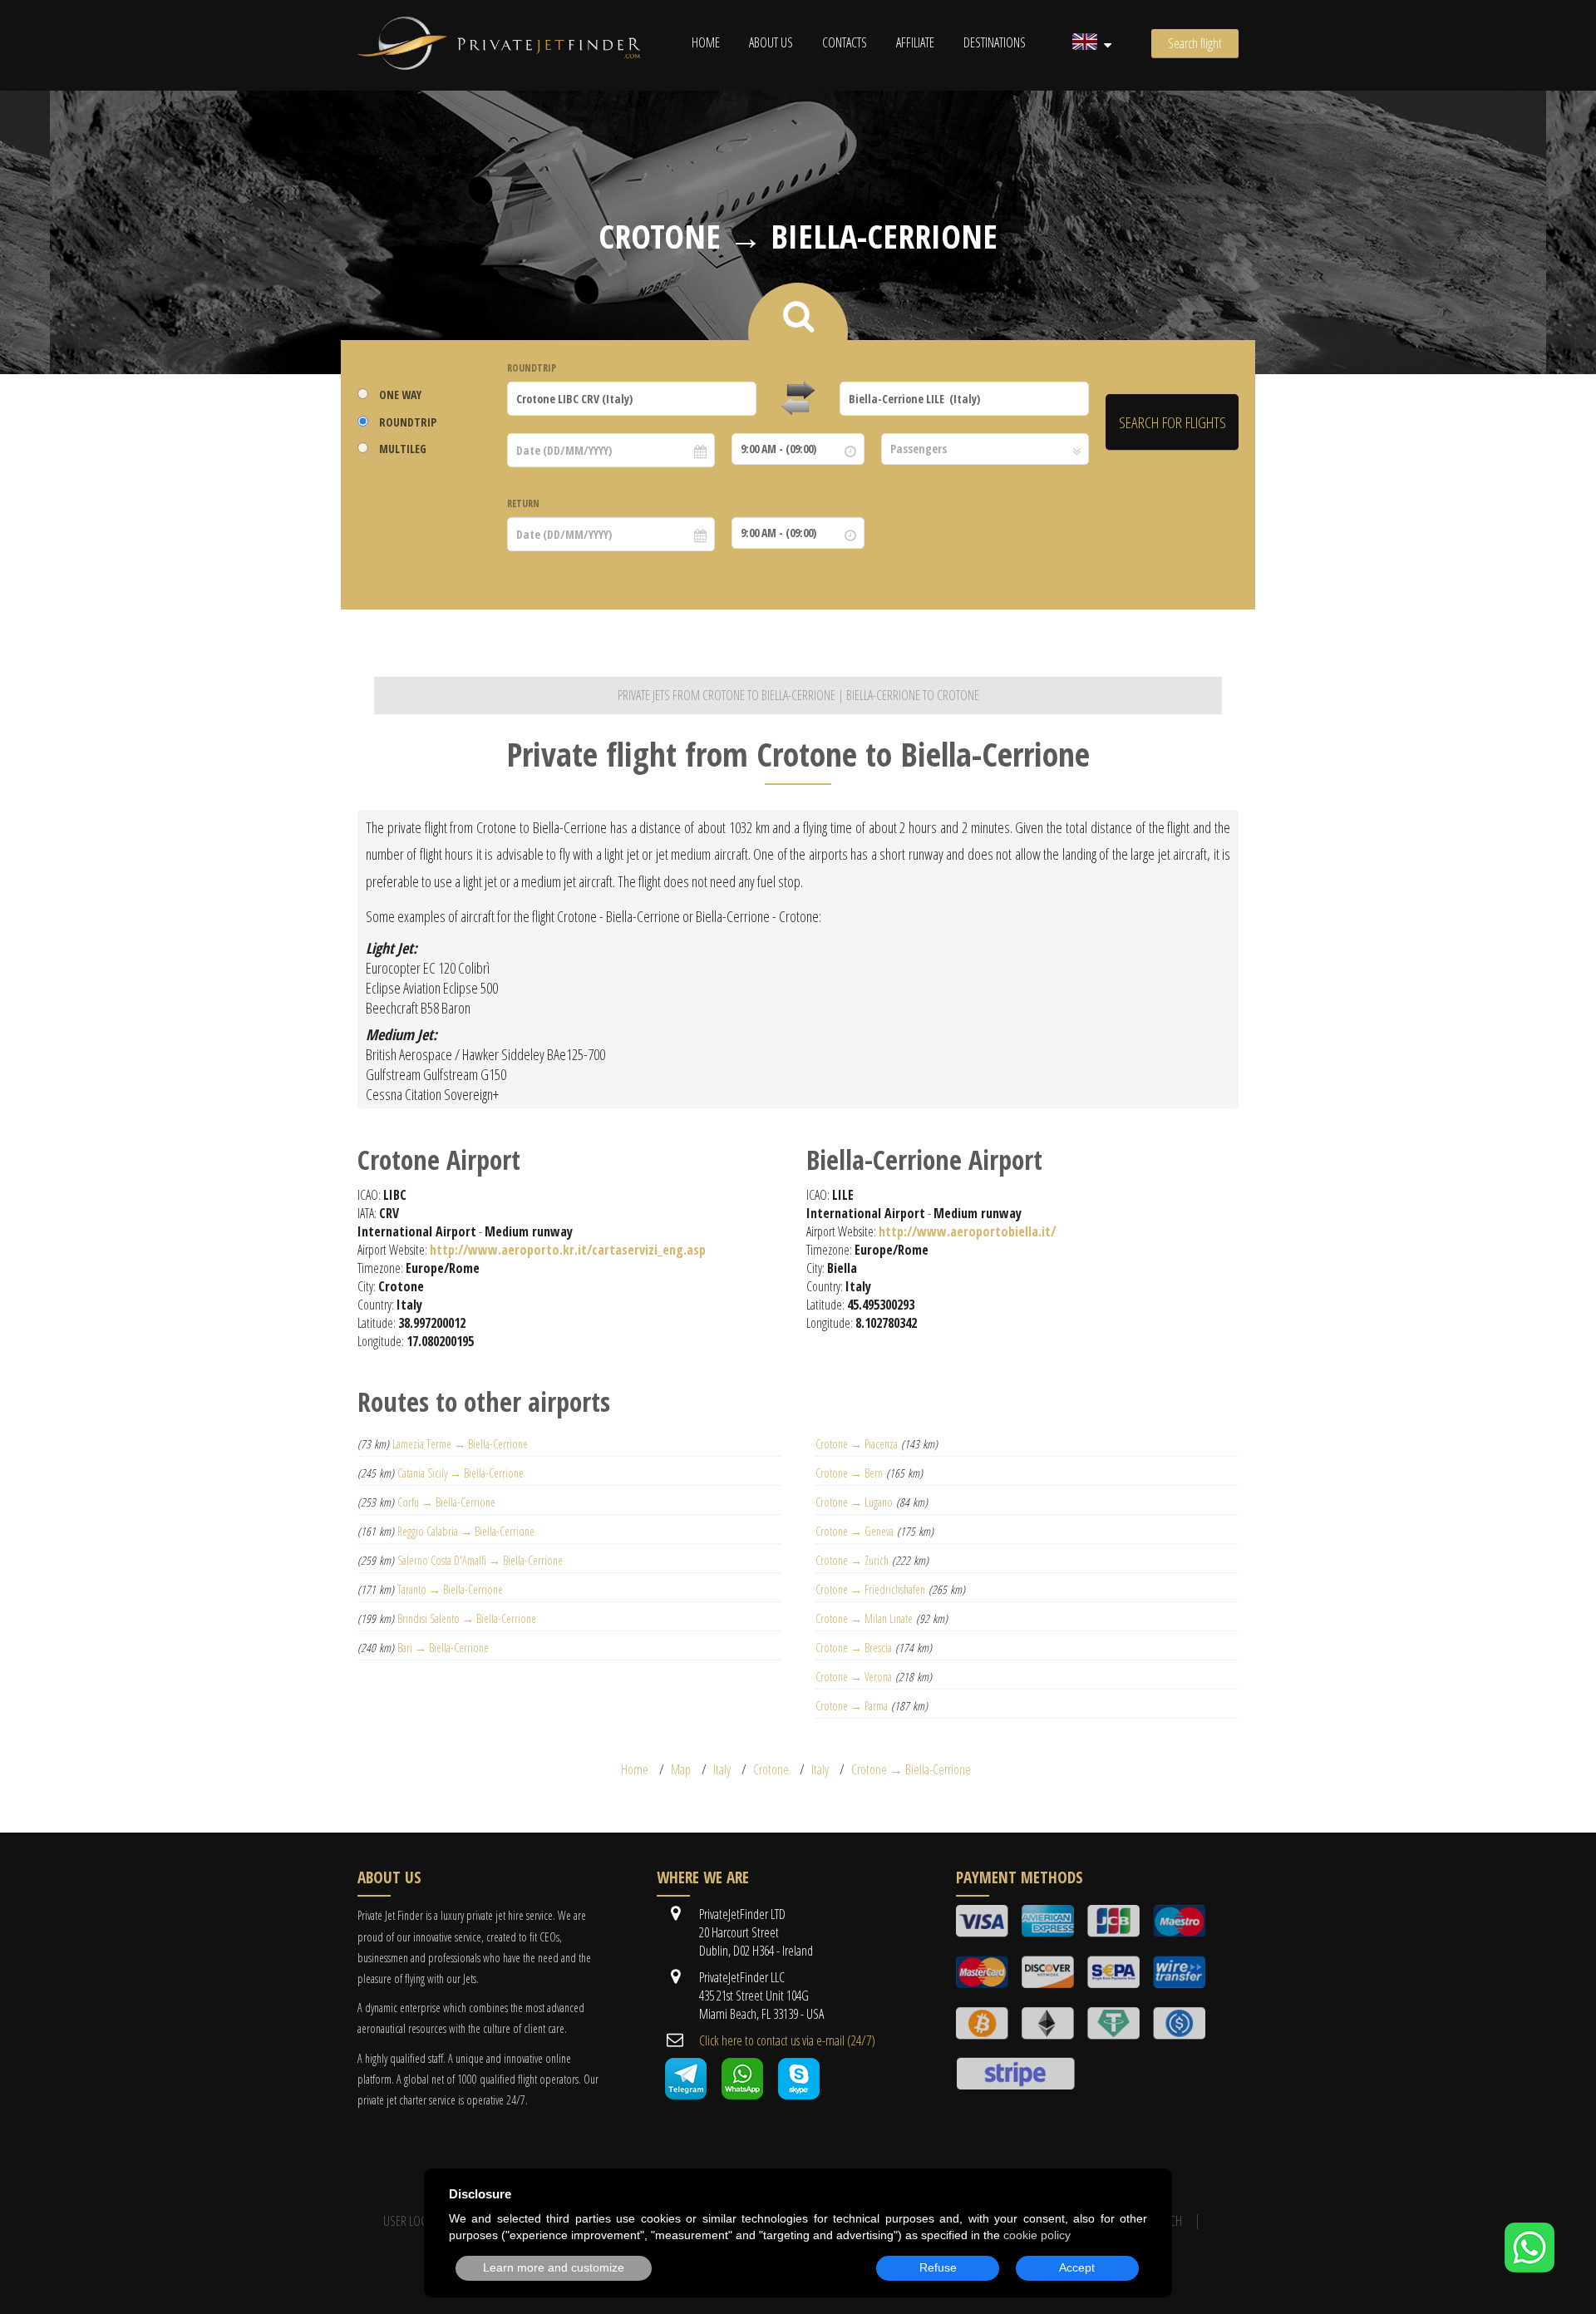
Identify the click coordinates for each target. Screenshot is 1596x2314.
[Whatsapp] (742, 2094)
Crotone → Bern (849, 1473)
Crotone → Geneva (855, 1531)
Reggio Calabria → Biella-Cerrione (466, 1531)
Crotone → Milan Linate (864, 1618)
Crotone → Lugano (854, 1502)
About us (771, 42)
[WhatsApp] (1529, 2267)
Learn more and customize (554, 2267)
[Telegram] (686, 2094)
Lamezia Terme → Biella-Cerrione (460, 1444)
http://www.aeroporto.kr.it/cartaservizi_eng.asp (568, 1250)
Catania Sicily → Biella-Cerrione (461, 1473)
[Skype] (799, 2094)
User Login (410, 2221)
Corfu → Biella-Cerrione (446, 1502)
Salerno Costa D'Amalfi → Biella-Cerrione (480, 1560)
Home (706, 42)
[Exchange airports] (798, 399)
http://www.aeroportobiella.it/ (967, 1231)
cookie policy (1037, 2235)
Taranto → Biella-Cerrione (450, 1589)
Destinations (995, 42)
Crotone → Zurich (852, 1560)
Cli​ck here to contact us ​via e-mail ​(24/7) (787, 2040)
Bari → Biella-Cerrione (443, 1648)
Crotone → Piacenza (857, 1444)
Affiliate (915, 42)
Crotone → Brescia (854, 1648)
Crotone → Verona (854, 1677)
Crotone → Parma (852, 1706)
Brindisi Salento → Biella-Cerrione (467, 1618)
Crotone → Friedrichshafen (870, 1589)
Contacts (845, 42)
